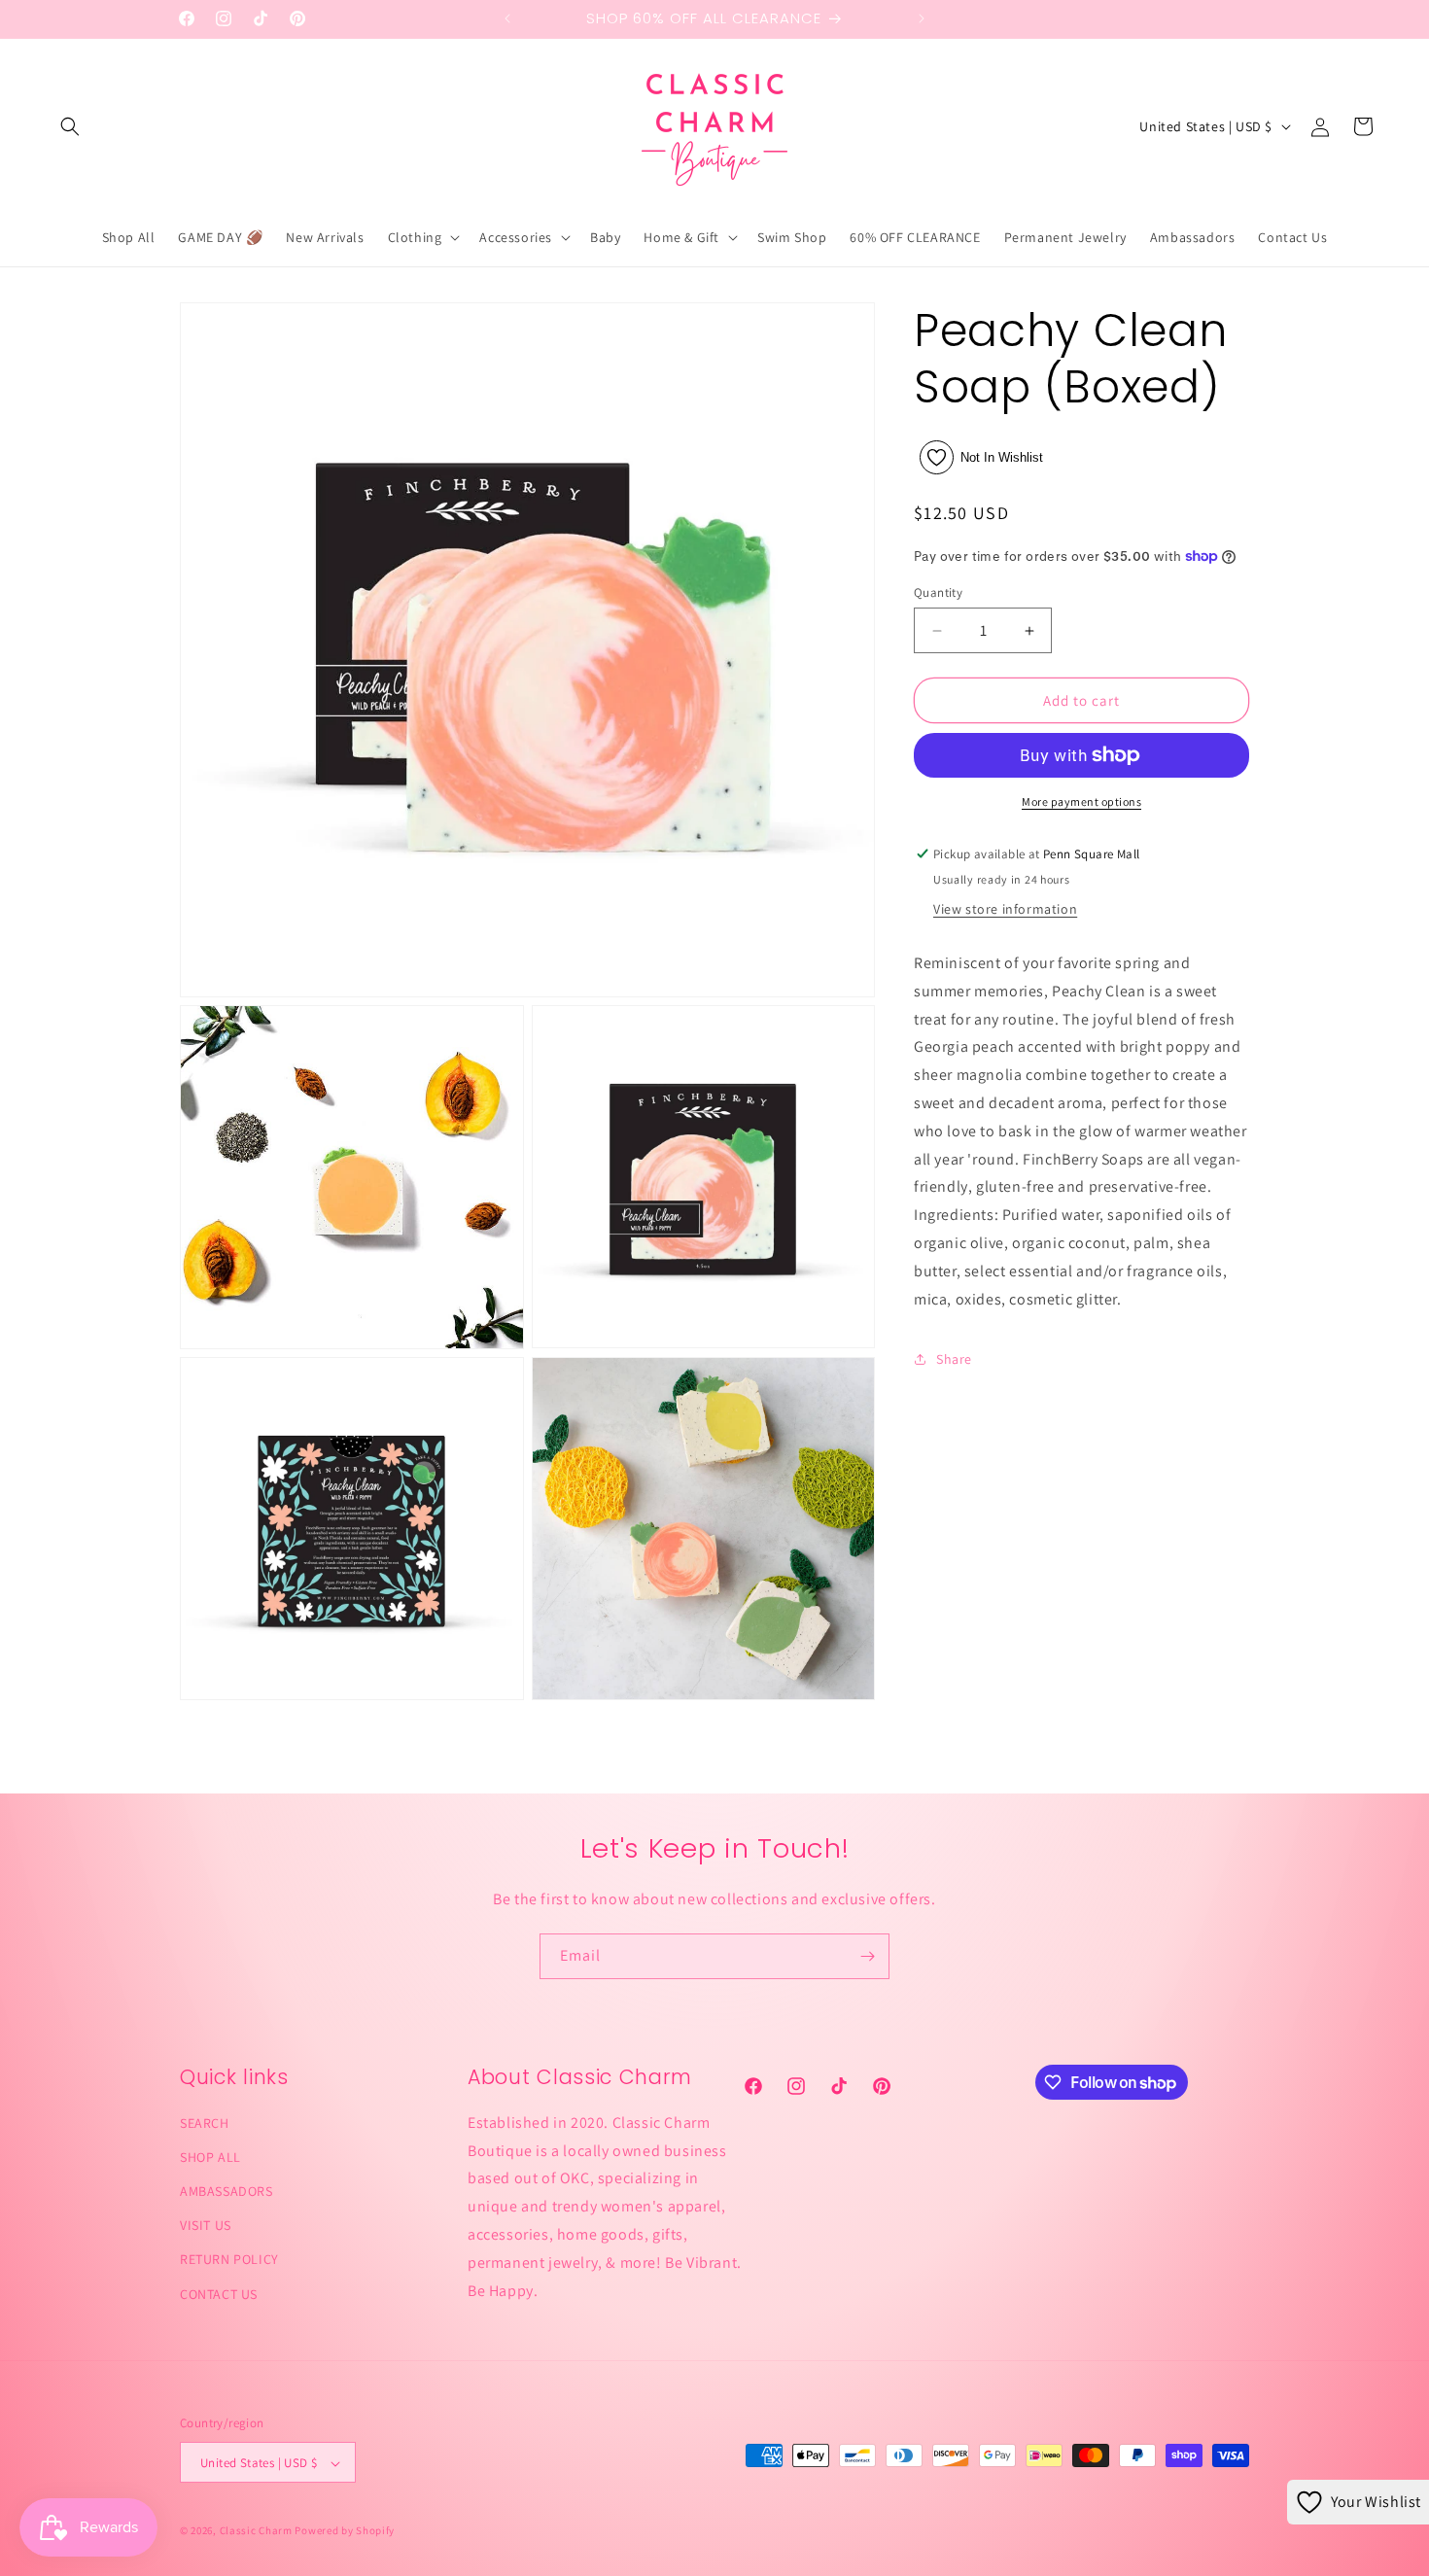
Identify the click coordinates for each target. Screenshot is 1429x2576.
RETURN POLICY (229, 2260)
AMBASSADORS (227, 2191)
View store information (1005, 909)
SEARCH (205, 2123)
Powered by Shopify (345, 2531)
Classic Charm (256, 2531)
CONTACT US (219, 2294)
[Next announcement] (922, 18)
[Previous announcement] (507, 18)
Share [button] (954, 1359)
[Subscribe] (867, 1956)
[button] (70, 126)
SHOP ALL (210, 2157)
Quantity (938, 592)
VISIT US (206, 2226)
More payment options (1081, 801)
